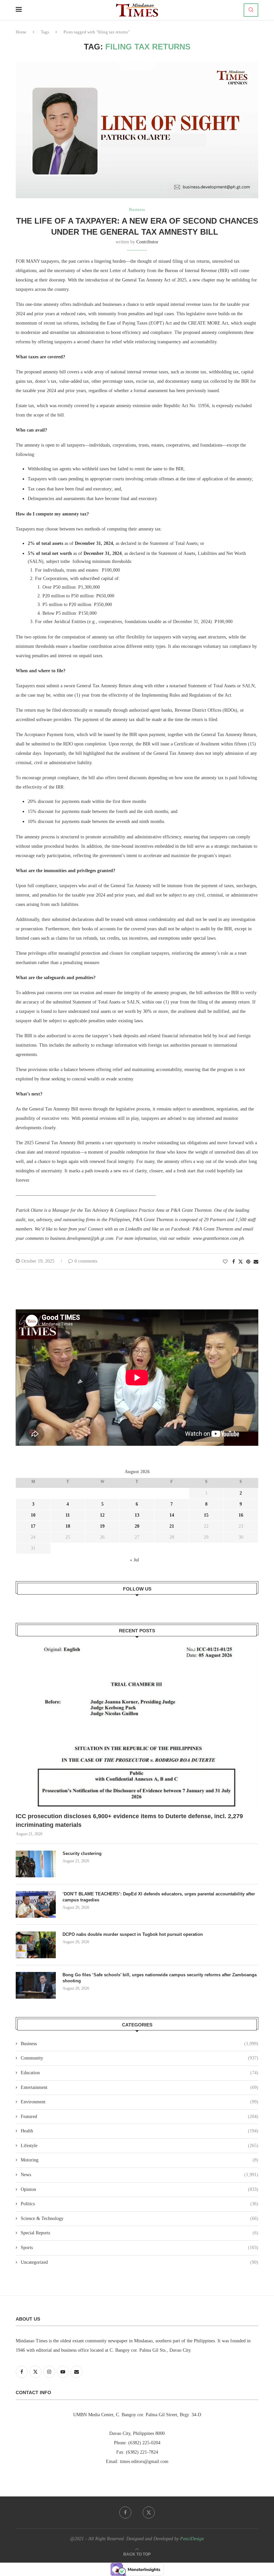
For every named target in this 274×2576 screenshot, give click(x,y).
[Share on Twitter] (241, 1262)
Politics (140, 2204)
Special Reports (140, 2233)
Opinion (140, 2189)
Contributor (147, 242)
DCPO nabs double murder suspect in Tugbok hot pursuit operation (133, 1934)
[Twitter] (149, 2512)
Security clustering (82, 1853)
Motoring (140, 2160)
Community (140, 2058)
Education (140, 2073)
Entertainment (140, 2087)
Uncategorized (140, 2262)
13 (137, 1515)
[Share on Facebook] (234, 1262)
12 (102, 1515)
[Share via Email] (256, 1262)
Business (140, 2044)
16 (241, 1515)
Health (140, 2131)
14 (172, 1515)
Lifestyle (140, 2146)
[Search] (251, 10)
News (140, 2175)
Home (21, 32)
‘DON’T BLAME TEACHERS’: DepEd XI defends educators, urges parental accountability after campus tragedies (159, 1897)
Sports (140, 2248)
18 (68, 1526)
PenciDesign (192, 2539)
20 (137, 1526)
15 (206, 1515)
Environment (140, 2102)
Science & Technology (140, 2218)
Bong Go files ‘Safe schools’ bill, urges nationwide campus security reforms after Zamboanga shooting (160, 1978)
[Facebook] (125, 2512)
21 (172, 1526)
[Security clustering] (36, 1864)
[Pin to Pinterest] (248, 1262)
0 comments (86, 1261)
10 (33, 1515)
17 (33, 1526)
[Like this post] (225, 1262)
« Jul (134, 1560)
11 (68, 1515)
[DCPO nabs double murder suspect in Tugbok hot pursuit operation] (36, 1945)
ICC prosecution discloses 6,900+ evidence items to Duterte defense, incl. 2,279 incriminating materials (129, 1820)
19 (102, 1526)
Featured (140, 2117)
